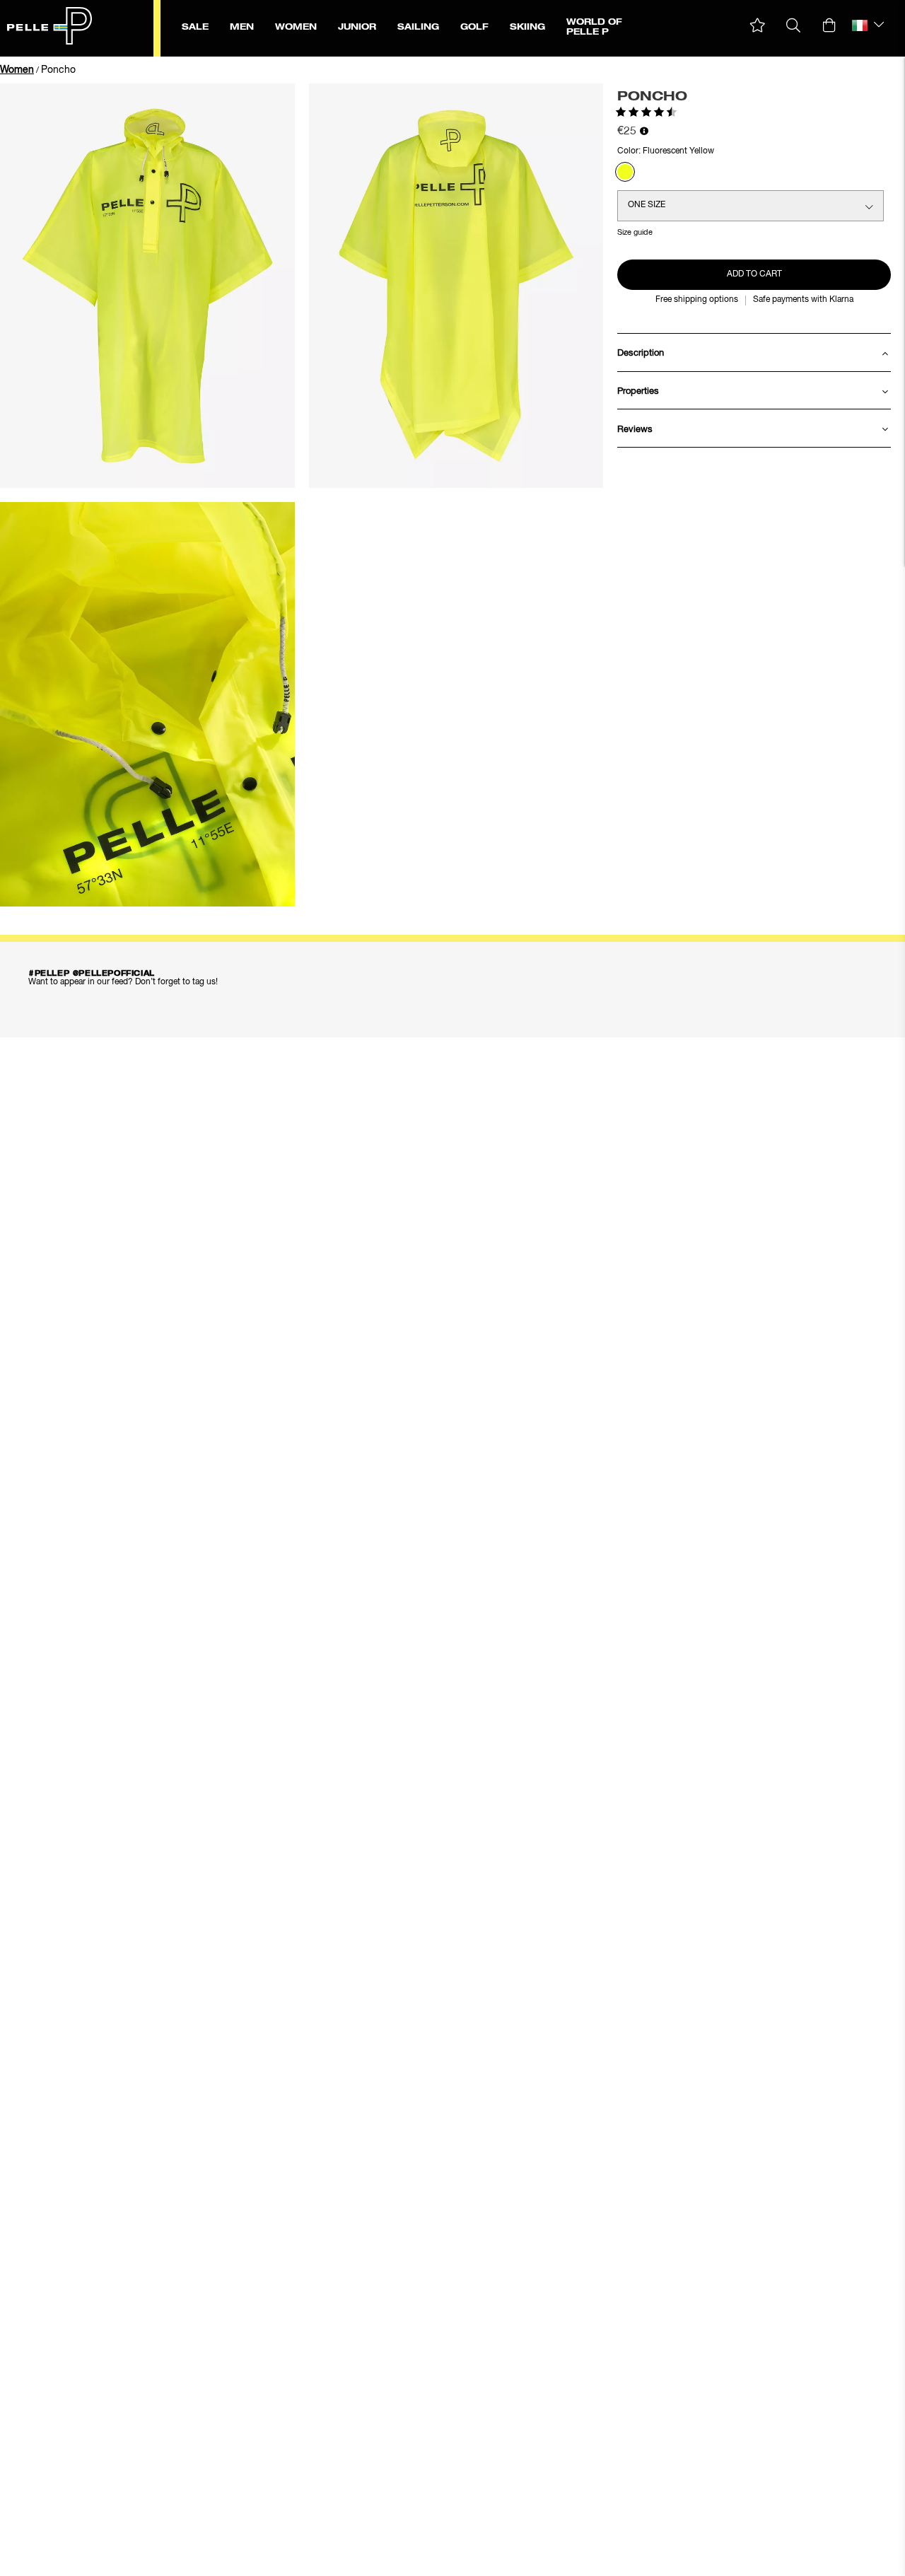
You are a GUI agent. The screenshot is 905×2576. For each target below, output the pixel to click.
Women (17, 70)
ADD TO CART (754, 274)
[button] (758, 26)
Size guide (635, 232)
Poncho (58, 70)
